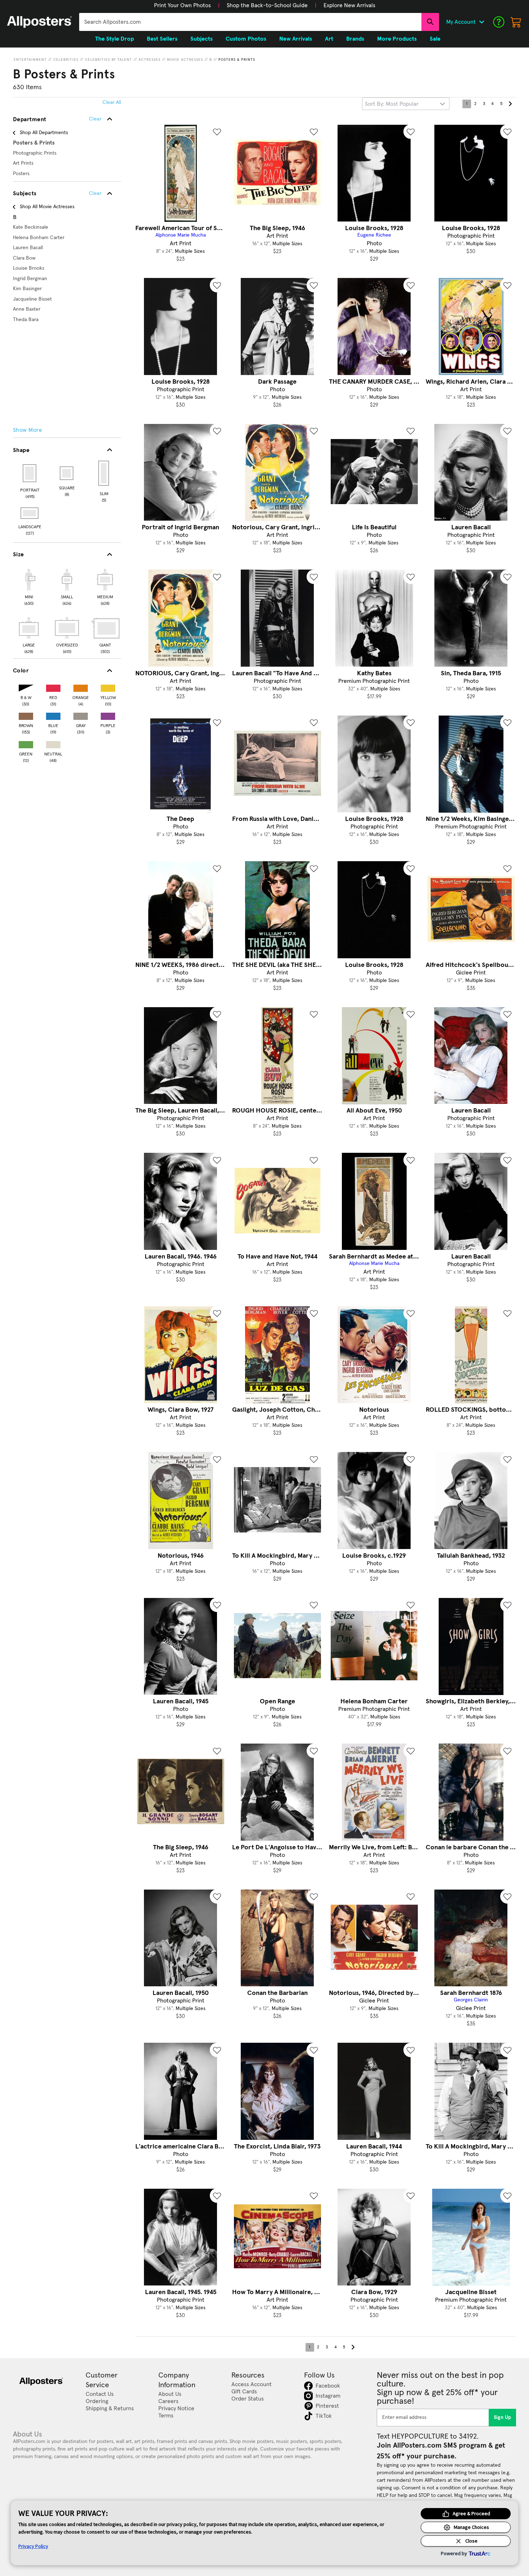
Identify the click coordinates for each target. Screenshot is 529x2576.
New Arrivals (296, 39)
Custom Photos (246, 39)
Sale (435, 39)
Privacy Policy (33, 2546)
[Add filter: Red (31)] (53, 687)
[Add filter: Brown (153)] (26, 715)
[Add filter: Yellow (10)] (108, 687)
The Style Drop (114, 39)
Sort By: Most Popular (392, 104)
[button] (182, 5)
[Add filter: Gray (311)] (81, 715)
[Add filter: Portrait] (30, 473)
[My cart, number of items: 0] (516, 22)
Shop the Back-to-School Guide (267, 5)
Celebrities (66, 60)
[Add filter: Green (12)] (26, 743)
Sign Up (503, 2417)
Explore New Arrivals (349, 5)
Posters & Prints (237, 60)
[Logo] (40, 22)
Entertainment (30, 60)
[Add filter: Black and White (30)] (26, 687)
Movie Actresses (185, 60)
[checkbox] (29, 586)
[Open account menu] (481, 22)
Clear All (112, 102)
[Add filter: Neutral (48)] (53, 743)
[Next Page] (510, 104)
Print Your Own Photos (182, 5)
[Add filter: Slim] (104, 473)
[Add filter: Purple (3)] (108, 715)
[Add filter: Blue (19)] (53, 715)
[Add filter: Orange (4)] (81, 687)
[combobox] (250, 22)
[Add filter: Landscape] (30, 513)
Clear (95, 193)
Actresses (150, 60)
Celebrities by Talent (108, 60)
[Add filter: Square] (67, 473)
